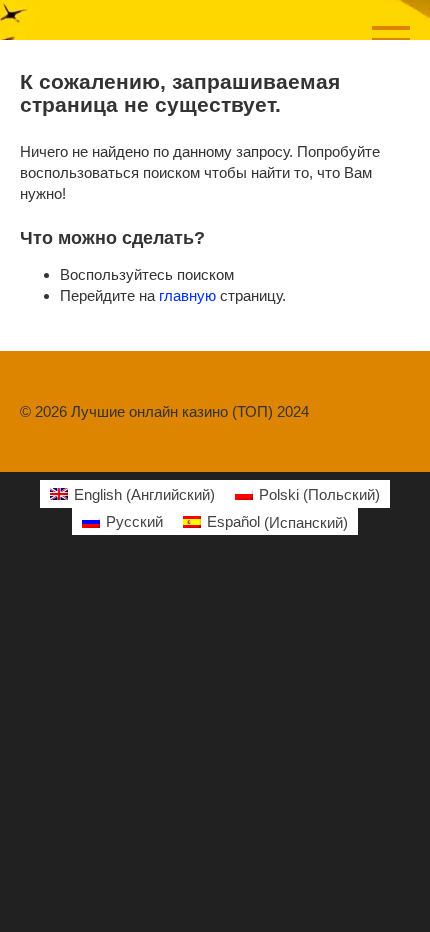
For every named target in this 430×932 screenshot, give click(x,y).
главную (187, 295)
